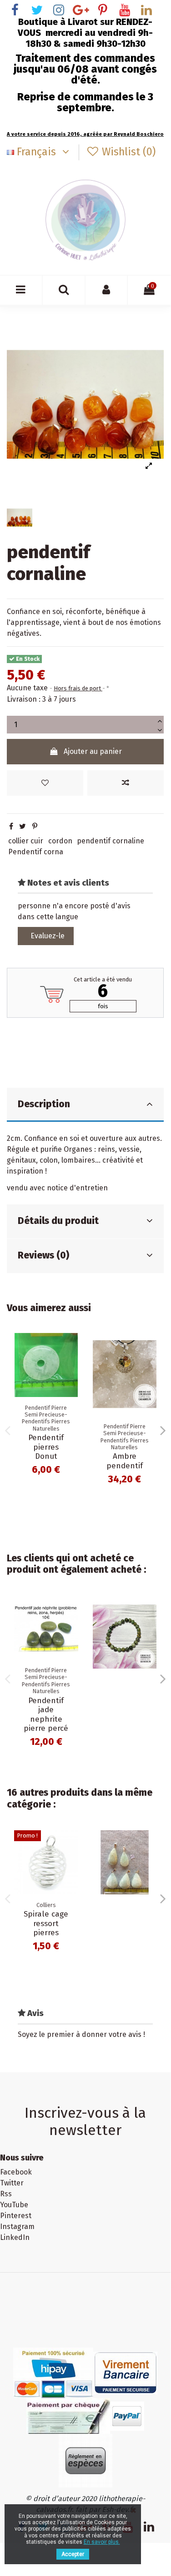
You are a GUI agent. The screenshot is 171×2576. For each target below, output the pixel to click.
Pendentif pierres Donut (46, 1447)
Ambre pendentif (125, 1461)
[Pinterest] (35, 826)
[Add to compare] (126, 783)
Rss (6, 2194)
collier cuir (26, 841)
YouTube (14, 2205)
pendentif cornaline (111, 841)
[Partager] (11, 826)
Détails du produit (58, 1221)
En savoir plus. (102, 2542)
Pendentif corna (36, 852)
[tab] (85, 1105)
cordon (60, 841)
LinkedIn (15, 2237)
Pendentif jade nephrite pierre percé (46, 1714)
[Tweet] (23, 826)
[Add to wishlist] (45, 783)
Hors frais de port (78, 688)
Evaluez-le (48, 936)
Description (44, 1104)
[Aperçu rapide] (71, 1381)
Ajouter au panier (93, 751)
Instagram (17, 2227)
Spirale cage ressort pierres (46, 1923)
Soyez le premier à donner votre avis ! (81, 2034)
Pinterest (16, 2216)
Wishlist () (127, 152)
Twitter (12, 2183)
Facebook (16, 2172)
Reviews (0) (43, 1255)
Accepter (73, 2554)
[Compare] (71, 1364)
